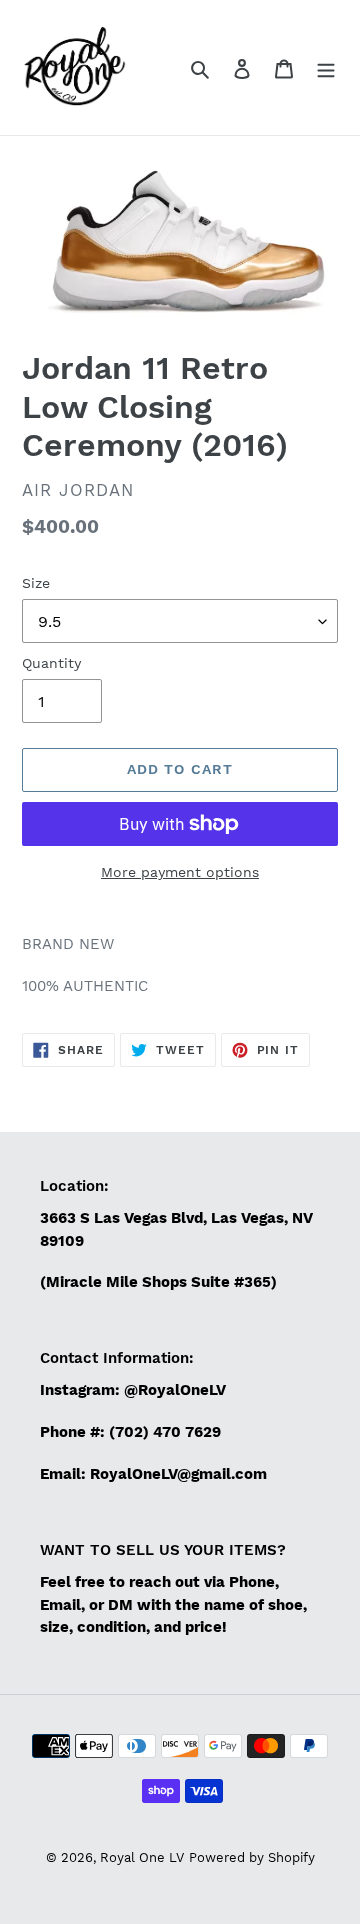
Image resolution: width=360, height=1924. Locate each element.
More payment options (180, 872)
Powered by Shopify (252, 1857)
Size (36, 583)
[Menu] (326, 68)
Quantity (51, 663)
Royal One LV (142, 1857)
